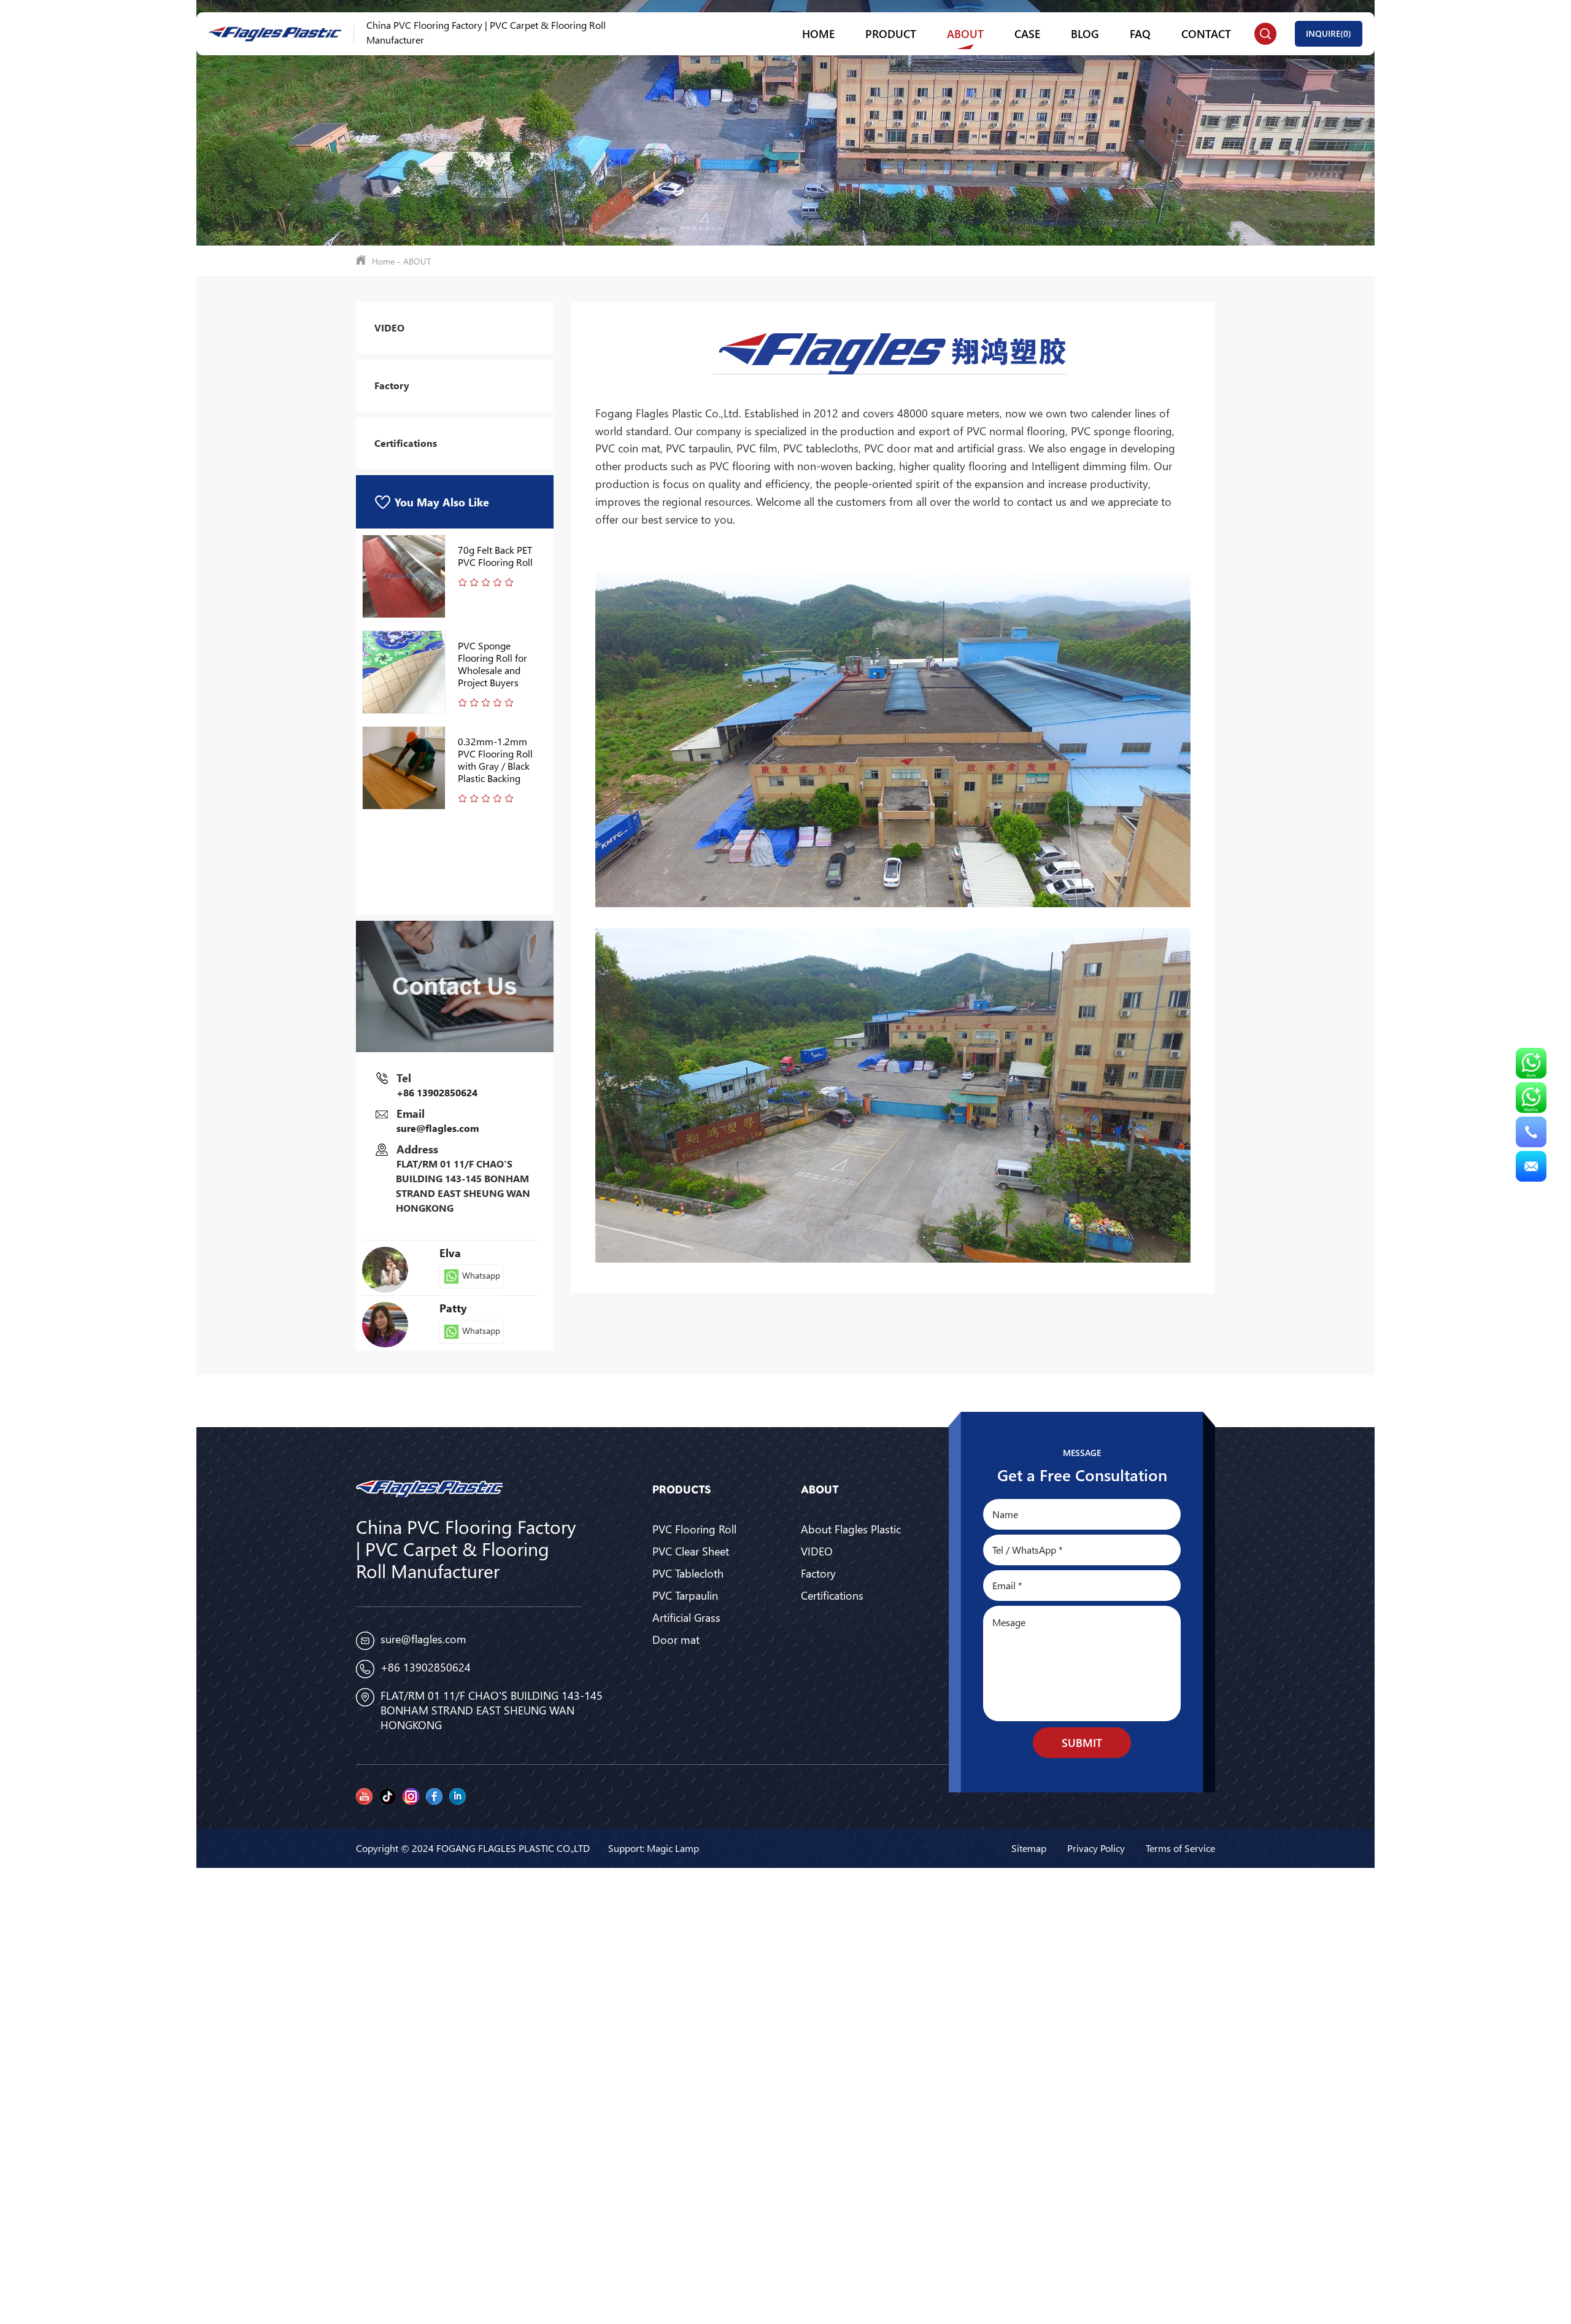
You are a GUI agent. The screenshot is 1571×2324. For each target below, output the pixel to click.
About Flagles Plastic (851, 1529)
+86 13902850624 (437, 1092)
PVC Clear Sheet (691, 1551)
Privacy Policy (1096, 1848)
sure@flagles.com (438, 1128)
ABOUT (965, 33)
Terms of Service (1180, 1848)
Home (818, 33)
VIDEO (389, 327)
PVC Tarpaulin (685, 1595)
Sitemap (1029, 1848)
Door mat (676, 1640)
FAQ (1140, 33)
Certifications (406, 443)
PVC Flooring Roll (694, 1529)
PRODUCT (891, 33)
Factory (392, 385)
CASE (1027, 33)
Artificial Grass (686, 1617)
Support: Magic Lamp (654, 1848)
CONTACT (1206, 33)
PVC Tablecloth (688, 1573)
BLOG (1085, 33)
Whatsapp (480, 1275)
